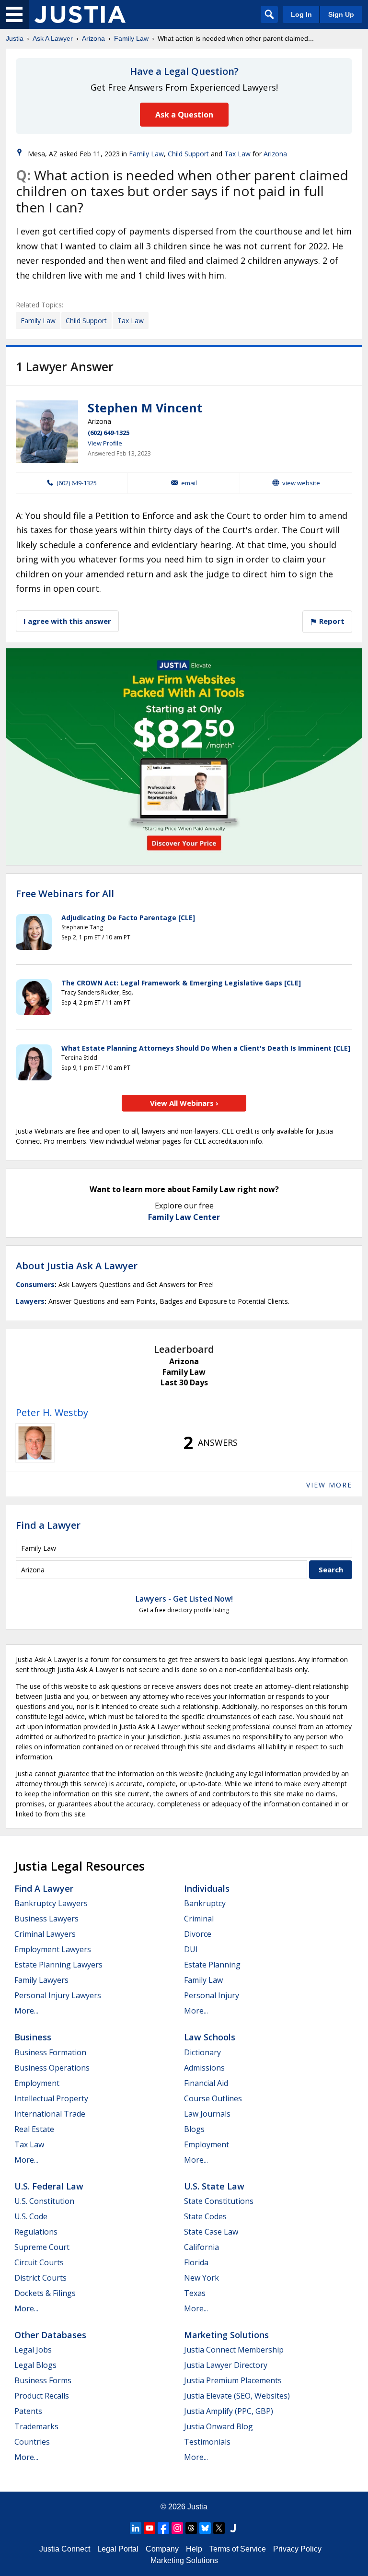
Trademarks (36, 2426)
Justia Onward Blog (218, 2426)
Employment (37, 2083)
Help (194, 2549)
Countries (32, 2442)
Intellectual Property (51, 2098)
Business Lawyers (46, 1919)
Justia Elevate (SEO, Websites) (237, 2396)
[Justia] (80, 14)
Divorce (198, 1934)
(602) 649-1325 (109, 433)
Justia (15, 38)
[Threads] (191, 2528)
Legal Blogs (35, 2365)
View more (329, 1485)
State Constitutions (219, 2201)
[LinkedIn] (136, 2528)
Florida (196, 2262)
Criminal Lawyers (45, 1934)
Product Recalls (42, 2396)
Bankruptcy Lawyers (51, 1903)
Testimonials (207, 2442)
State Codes (205, 2216)
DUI (191, 1949)
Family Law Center (184, 1217)
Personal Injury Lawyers (58, 1995)
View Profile (105, 443)
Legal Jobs (33, 2350)
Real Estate (34, 2129)
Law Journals (207, 2114)
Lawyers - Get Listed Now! (184, 1599)
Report (331, 621)
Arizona (93, 38)
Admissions (204, 2068)
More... (26, 2011)
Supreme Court (42, 2247)
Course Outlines (213, 2098)
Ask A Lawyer (53, 38)
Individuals (207, 1888)
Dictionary (202, 2052)
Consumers (35, 1284)
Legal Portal (118, 2549)
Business (33, 2037)
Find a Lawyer (48, 1525)
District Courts (40, 2278)
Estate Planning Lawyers (58, 1965)
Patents (28, 2411)
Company (162, 2549)
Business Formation (50, 2052)
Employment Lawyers (53, 1949)
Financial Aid (206, 2083)
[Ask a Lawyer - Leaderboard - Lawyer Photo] (35, 1443)
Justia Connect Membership (234, 2350)
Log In (301, 14)
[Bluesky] (205, 2528)
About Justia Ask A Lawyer (77, 1266)
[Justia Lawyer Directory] (233, 2528)
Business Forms (43, 2380)
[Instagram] (177, 2528)
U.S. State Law (214, 2186)
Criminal (199, 1919)
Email (189, 483)
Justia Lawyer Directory (226, 2365)
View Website (301, 483)
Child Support (188, 154)
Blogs (194, 2129)
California (201, 2247)
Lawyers (30, 1301)
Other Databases (50, 2335)
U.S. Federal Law (49, 2186)
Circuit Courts (39, 2262)
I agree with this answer (67, 621)
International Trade (50, 2114)
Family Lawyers (41, 1980)
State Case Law (211, 2232)
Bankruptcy (205, 1903)
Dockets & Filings (45, 2293)
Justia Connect (65, 2549)
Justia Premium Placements (233, 2380)
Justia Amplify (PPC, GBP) (229, 2411)
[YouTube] (149, 2528)
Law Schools (210, 2037)
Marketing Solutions (226, 2335)
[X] (219, 2528)
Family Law (131, 38)
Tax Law (237, 154)
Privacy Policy (297, 2549)
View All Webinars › (184, 1103)
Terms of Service (238, 2549)
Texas (195, 2293)
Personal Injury (212, 1995)
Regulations (36, 2232)
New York (201, 2278)
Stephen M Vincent (145, 408)
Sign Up (341, 14)
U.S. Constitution (44, 2201)
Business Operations (52, 2068)
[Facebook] (163, 2528)
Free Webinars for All (65, 894)
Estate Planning (212, 1965)
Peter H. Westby (52, 1412)
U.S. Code (31, 2216)
